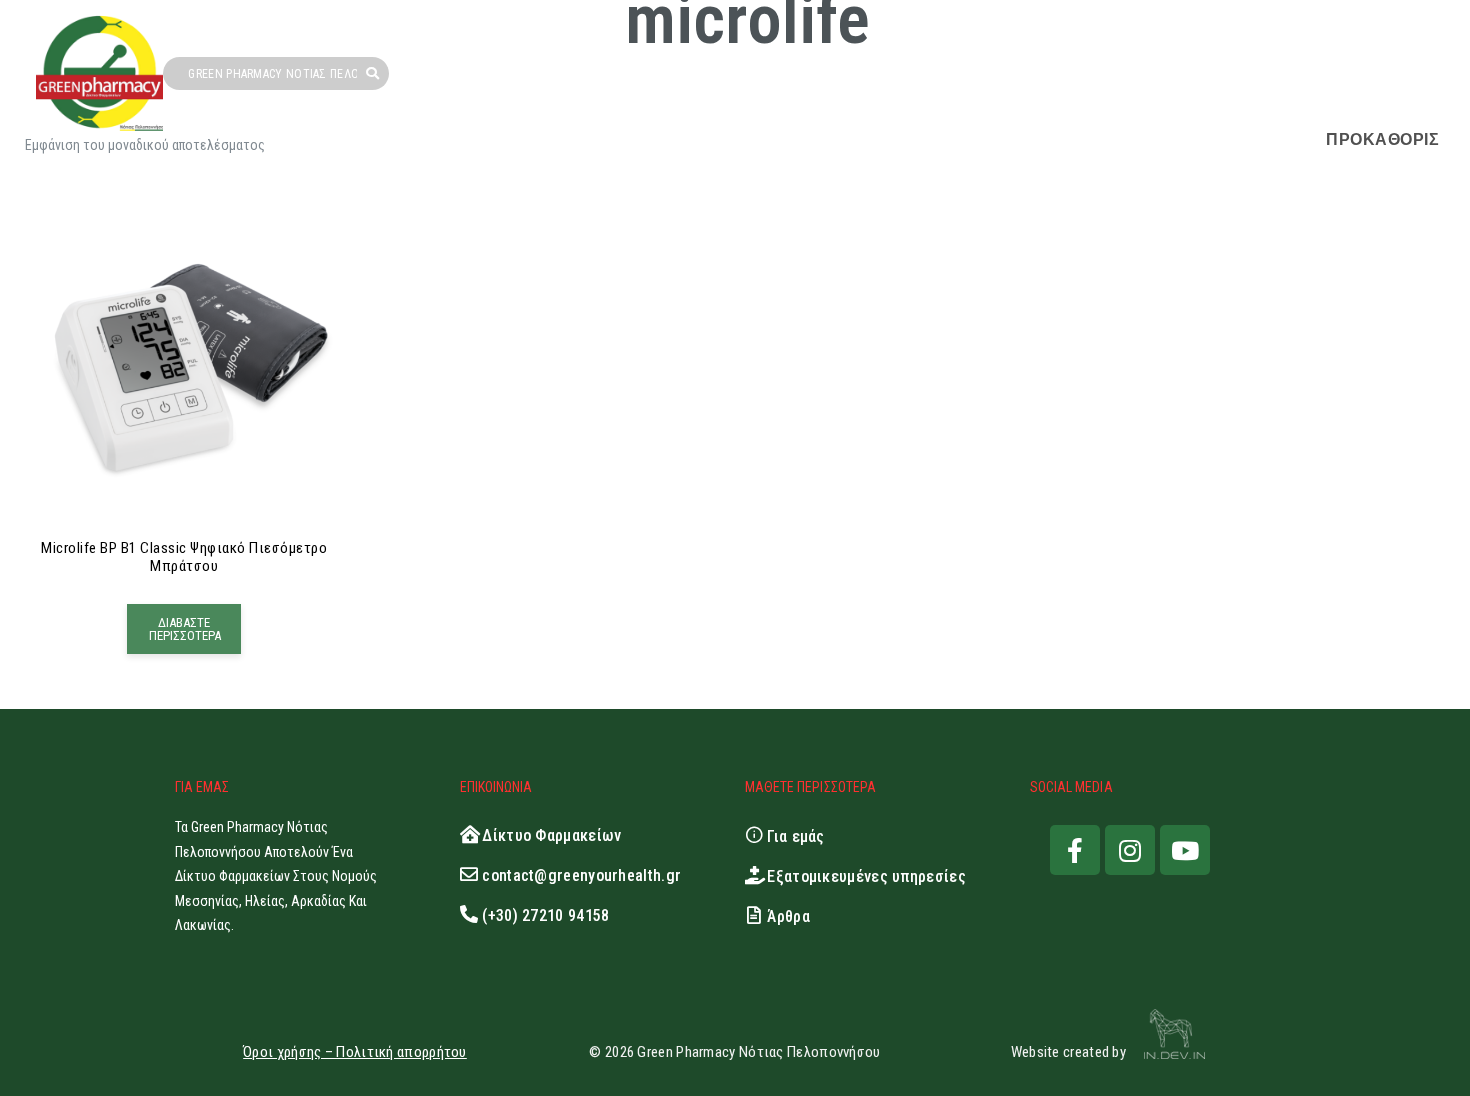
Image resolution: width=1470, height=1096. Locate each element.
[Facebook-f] (1075, 850)
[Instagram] (1130, 850)
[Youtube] (1185, 850)
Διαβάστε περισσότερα (185, 629)
